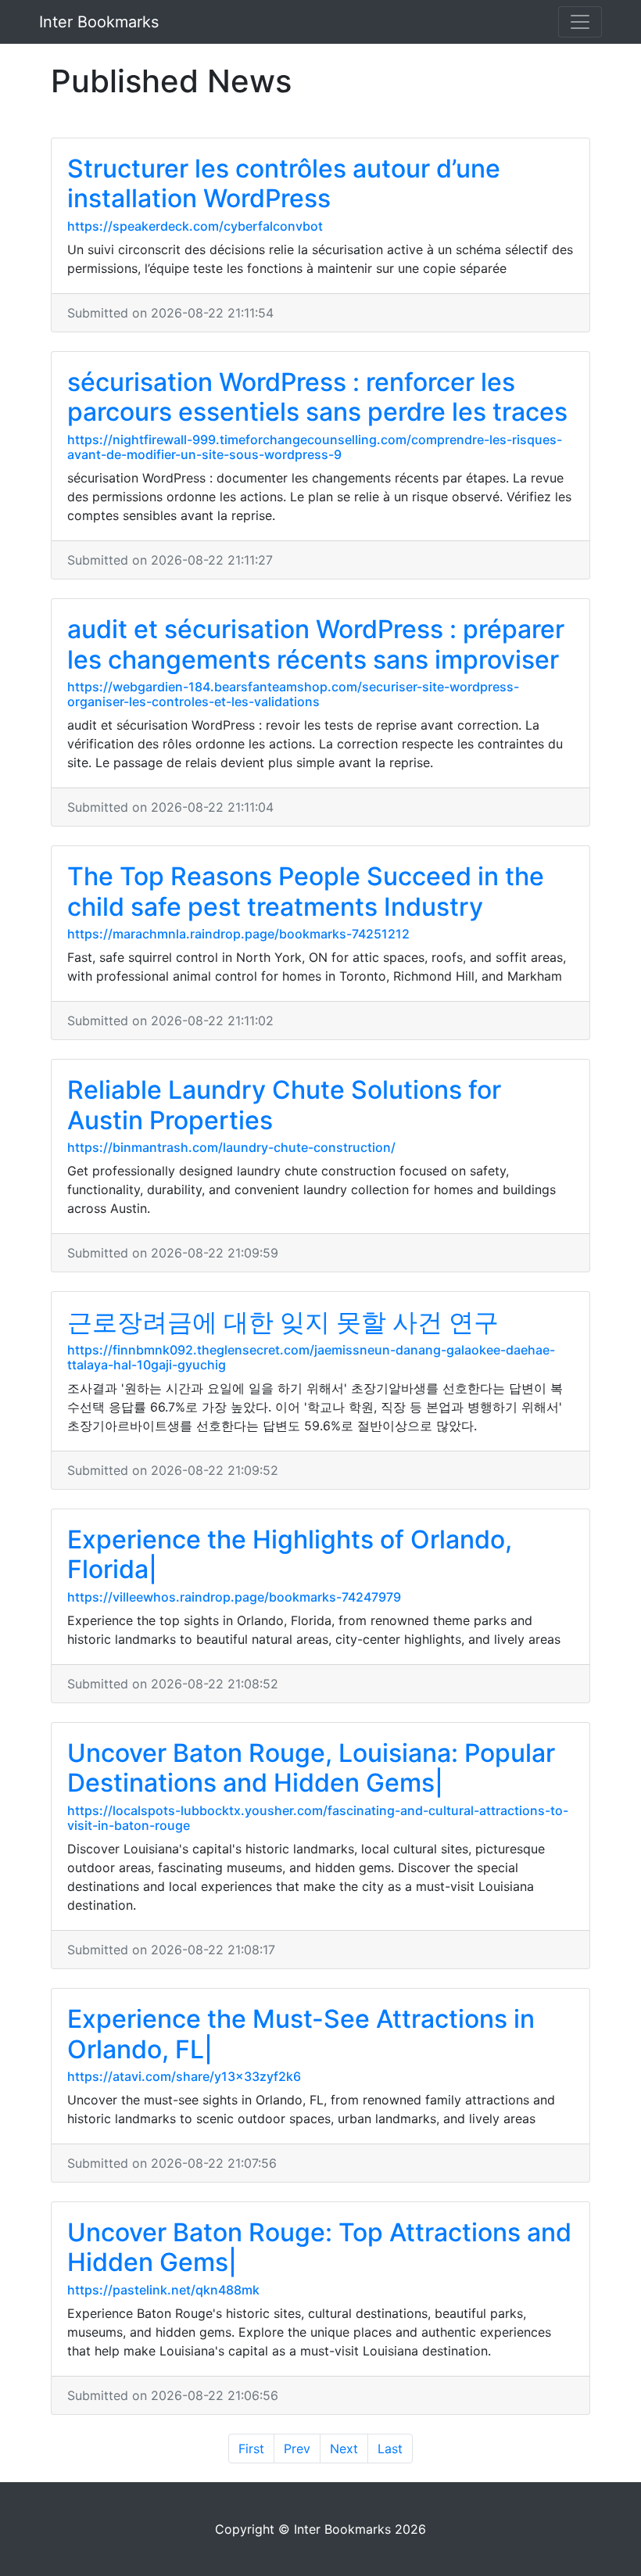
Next (344, 2449)
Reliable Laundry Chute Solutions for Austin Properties (284, 1105)
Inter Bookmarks (99, 22)
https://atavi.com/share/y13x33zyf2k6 (184, 2076)
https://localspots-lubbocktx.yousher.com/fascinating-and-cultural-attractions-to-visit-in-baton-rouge (318, 1818)
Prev (297, 2449)
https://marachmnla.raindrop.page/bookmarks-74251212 (238, 934)
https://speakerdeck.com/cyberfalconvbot (195, 226)
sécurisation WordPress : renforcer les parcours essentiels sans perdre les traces (317, 397)
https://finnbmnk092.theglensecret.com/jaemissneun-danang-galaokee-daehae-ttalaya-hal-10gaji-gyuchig (311, 1357)
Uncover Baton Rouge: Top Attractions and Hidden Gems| (319, 2247)
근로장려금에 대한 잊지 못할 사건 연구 (283, 1322)
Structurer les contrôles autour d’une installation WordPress (284, 183)
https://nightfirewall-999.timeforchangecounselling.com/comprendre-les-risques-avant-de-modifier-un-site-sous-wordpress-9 (315, 447)
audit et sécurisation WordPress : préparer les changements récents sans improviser (316, 644)
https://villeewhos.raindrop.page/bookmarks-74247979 (234, 1597)
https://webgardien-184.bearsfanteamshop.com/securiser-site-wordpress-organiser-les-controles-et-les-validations (293, 694)
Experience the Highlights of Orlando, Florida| (290, 1554)
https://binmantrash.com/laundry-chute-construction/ (231, 1147)
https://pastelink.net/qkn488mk (163, 2290)
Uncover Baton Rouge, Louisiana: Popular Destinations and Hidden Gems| (311, 1768)
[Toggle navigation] (580, 22)
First (251, 2449)
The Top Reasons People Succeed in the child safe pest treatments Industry (306, 891)
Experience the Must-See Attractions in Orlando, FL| (301, 2034)
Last (390, 2449)
